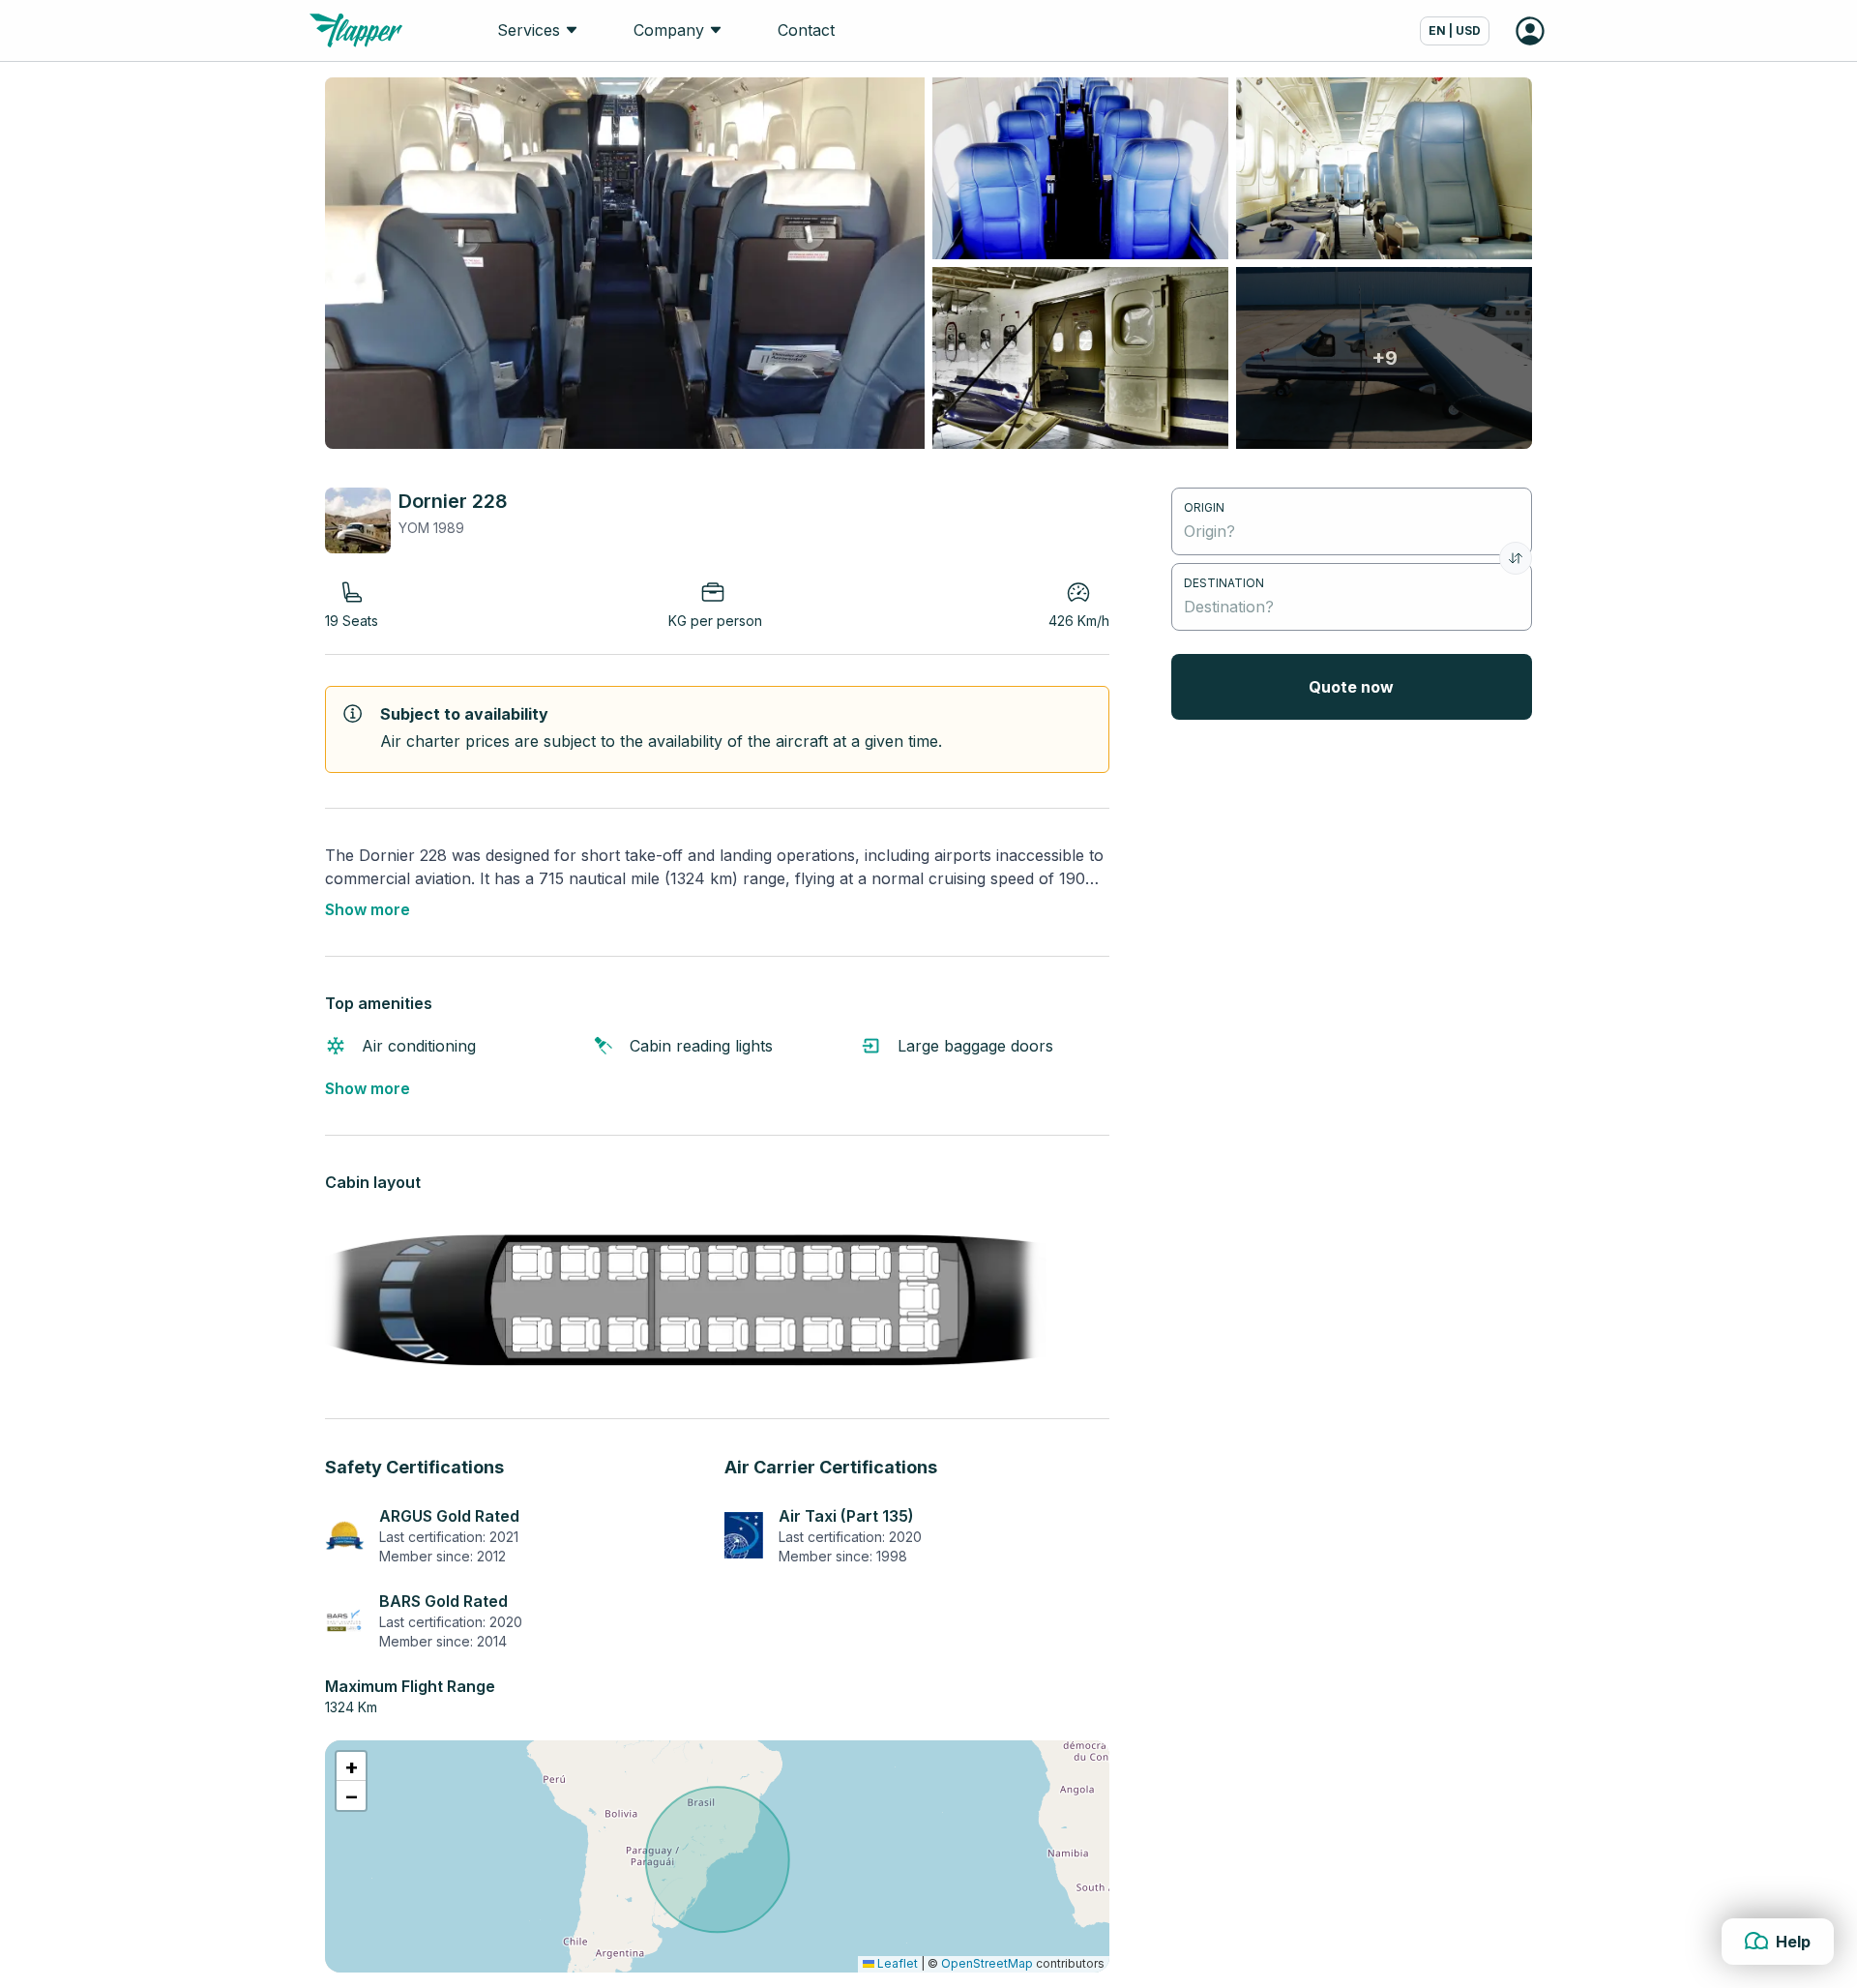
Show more (368, 909)
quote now (1351, 687)
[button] (351, 1766)
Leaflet (896, 1963)
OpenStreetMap (987, 1963)
